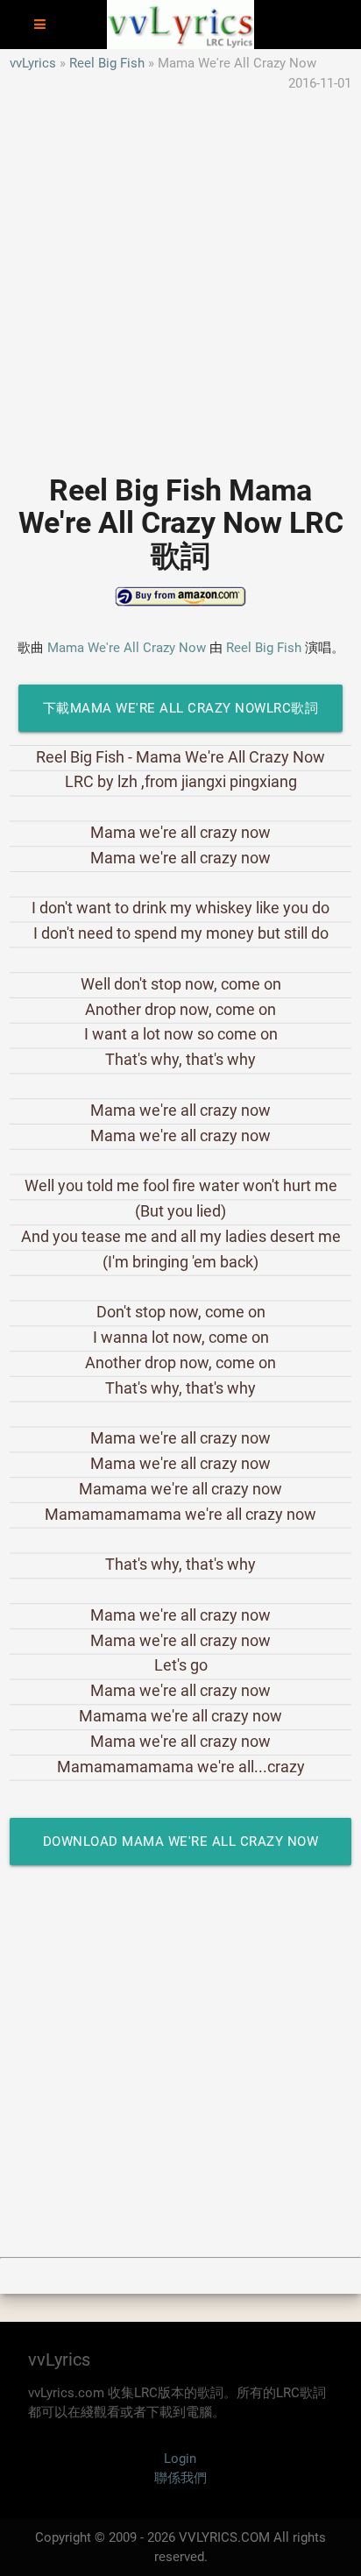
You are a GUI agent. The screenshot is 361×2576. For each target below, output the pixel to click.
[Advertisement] (180, 273)
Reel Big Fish (107, 63)
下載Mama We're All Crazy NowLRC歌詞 (181, 708)
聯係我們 (180, 2478)
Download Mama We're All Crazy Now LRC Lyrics (181, 1849)
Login (180, 2459)
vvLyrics (33, 63)
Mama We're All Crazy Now (127, 648)
